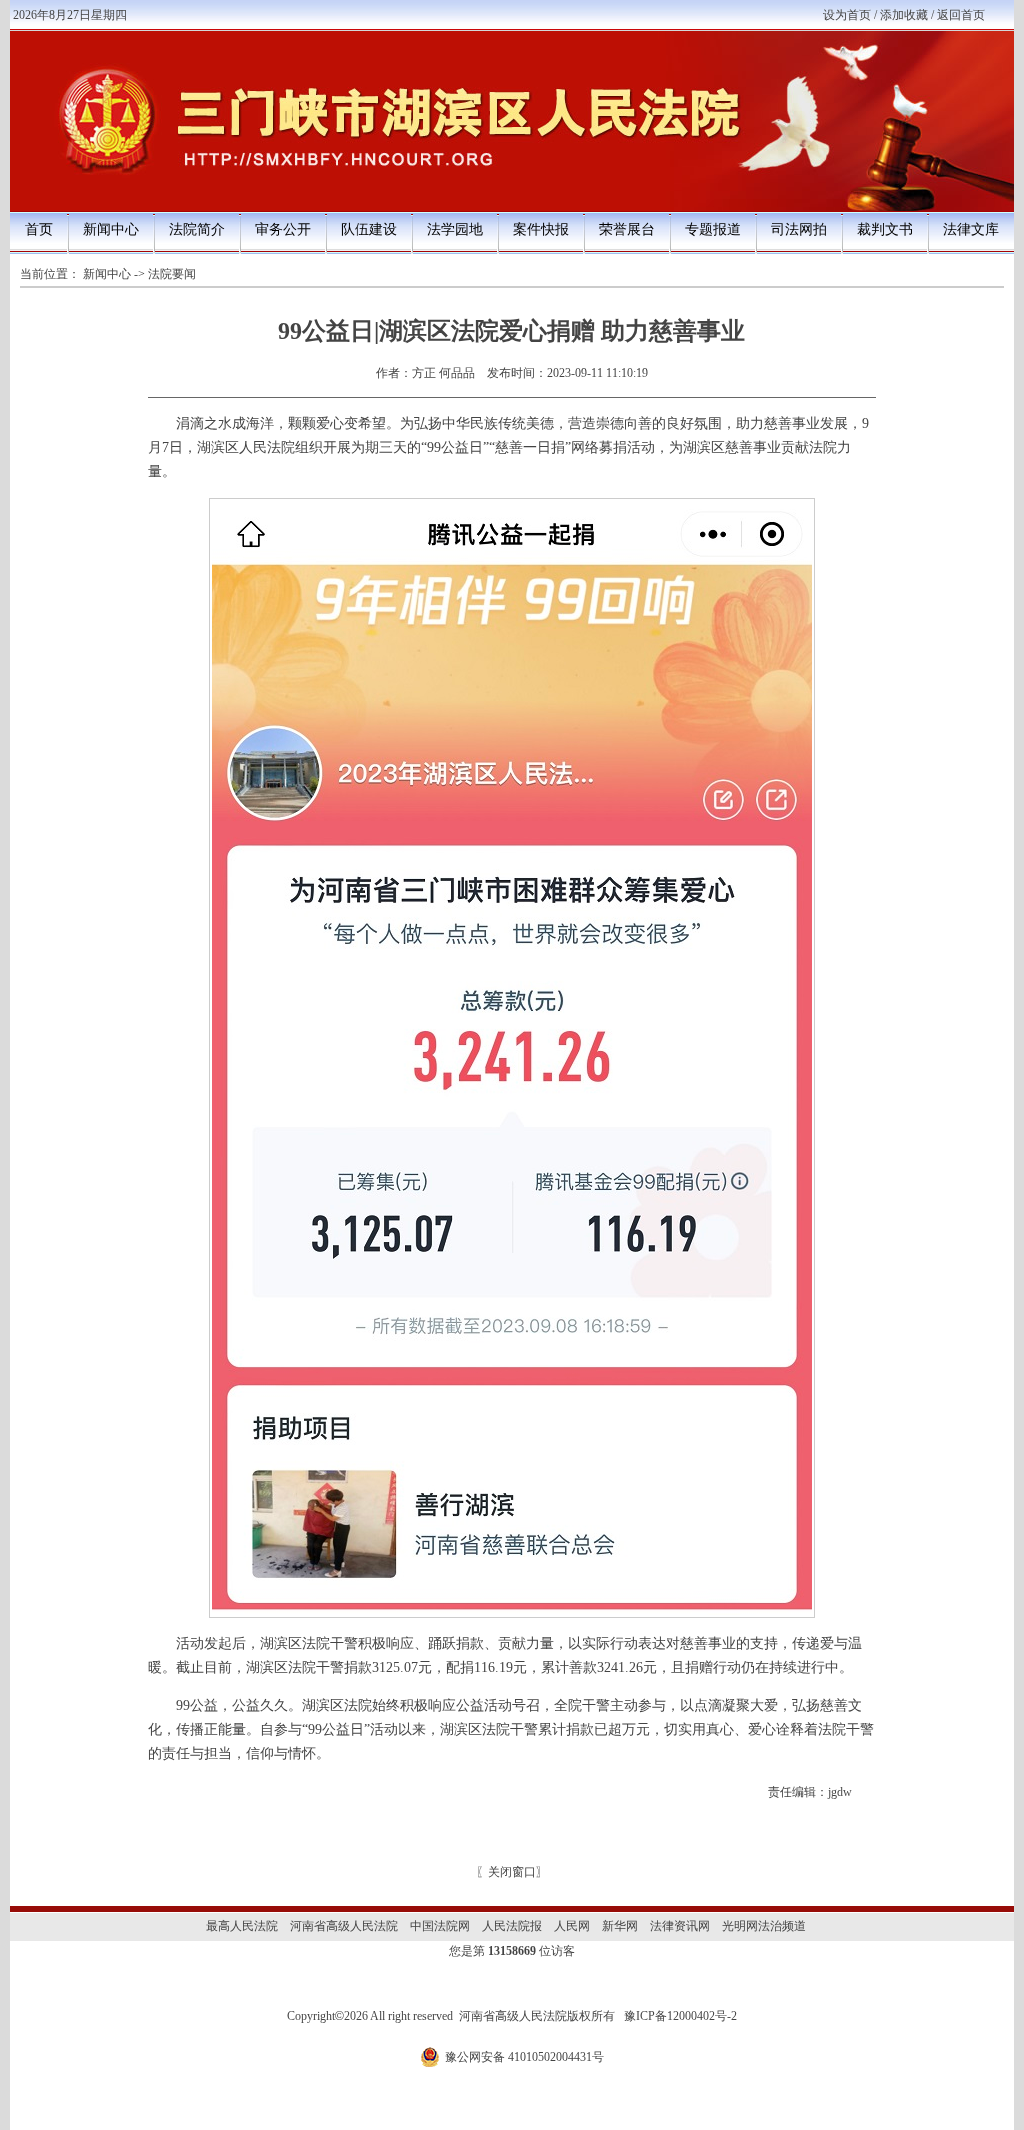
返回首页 (961, 15)
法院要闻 (172, 274)
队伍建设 (369, 229)
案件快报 (541, 229)
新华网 (620, 1926)
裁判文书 (885, 229)
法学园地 (455, 229)
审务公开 (283, 229)
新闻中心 (111, 229)
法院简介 (197, 229)
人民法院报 (512, 1926)
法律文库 (971, 229)
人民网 (572, 1926)
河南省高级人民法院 (344, 1926)
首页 (39, 229)
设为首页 (847, 15)
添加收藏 (904, 15)
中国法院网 (440, 1926)
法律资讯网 (680, 1926)
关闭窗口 (512, 1872)
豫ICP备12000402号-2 (680, 2016)
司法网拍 (799, 229)
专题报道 (713, 229)
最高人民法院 (242, 1926)
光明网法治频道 (764, 1926)
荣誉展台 (627, 229)
